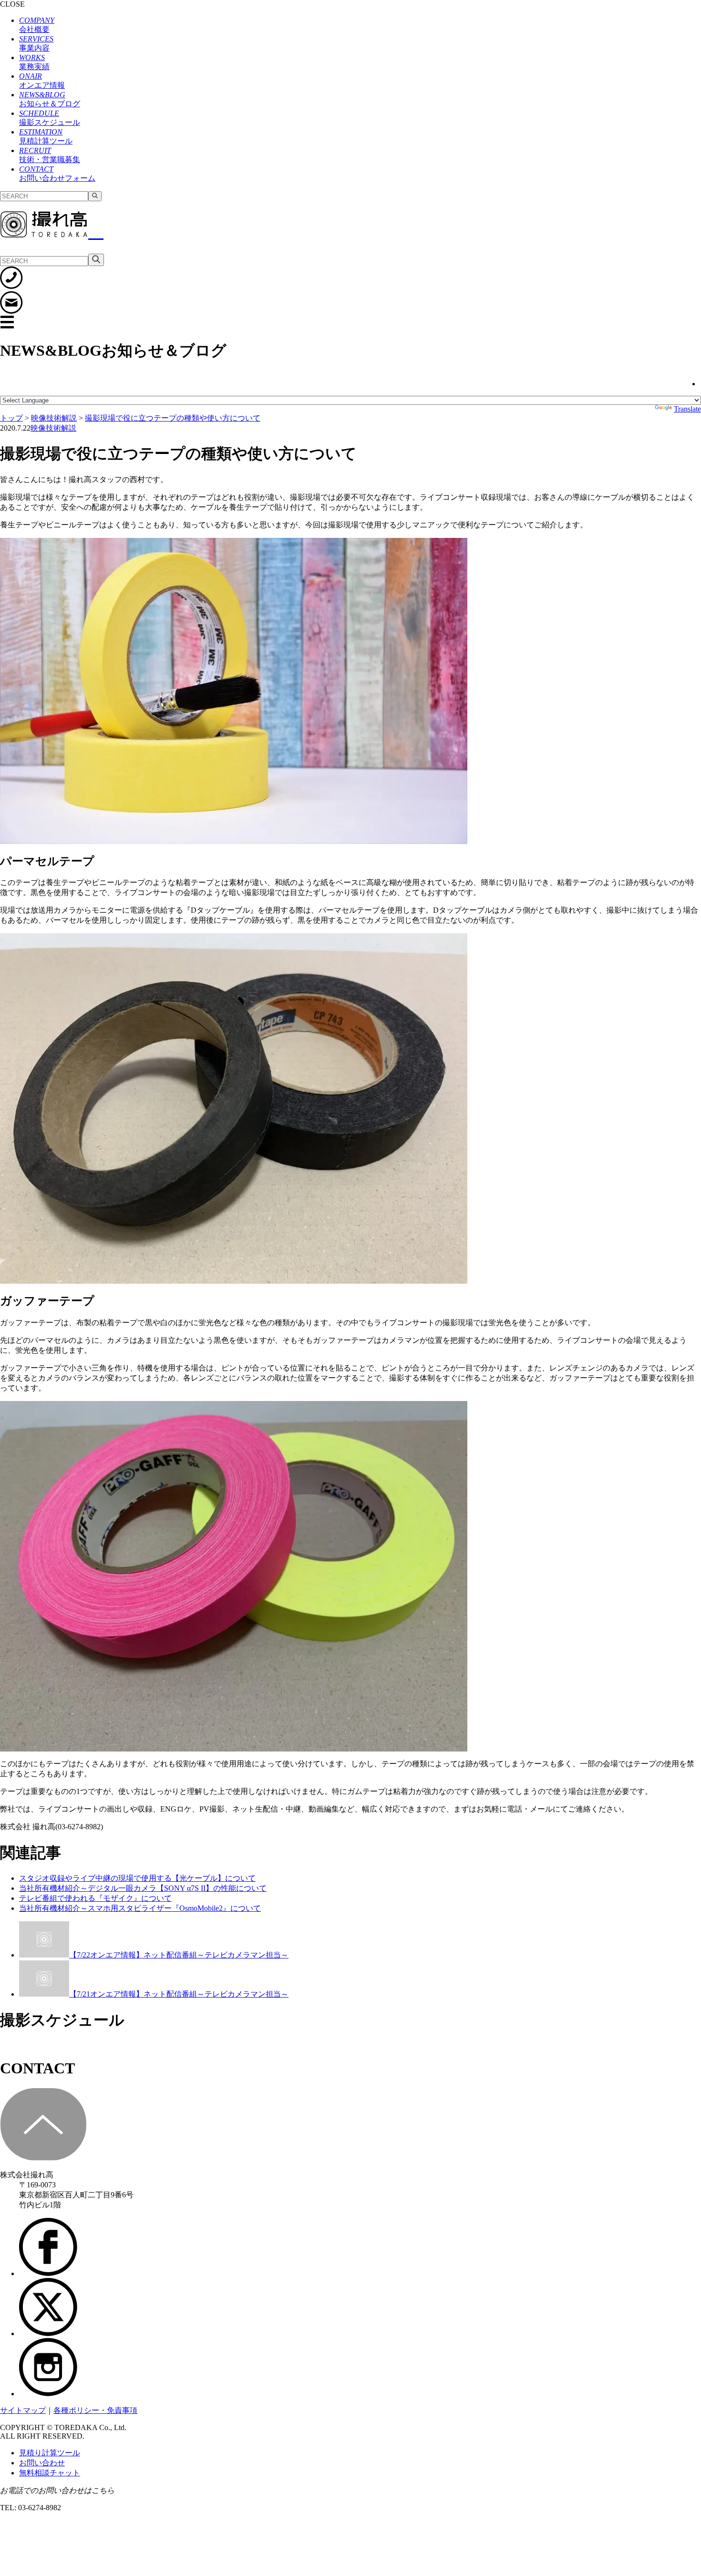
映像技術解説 (53, 428)
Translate (687, 409)
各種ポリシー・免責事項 (95, 2410)
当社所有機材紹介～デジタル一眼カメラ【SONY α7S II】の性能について (143, 1888)
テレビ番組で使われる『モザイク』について (95, 1898)
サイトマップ (23, 2410)
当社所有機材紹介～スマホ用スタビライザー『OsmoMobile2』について (140, 1908)
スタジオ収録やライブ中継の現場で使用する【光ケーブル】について (137, 1878)
